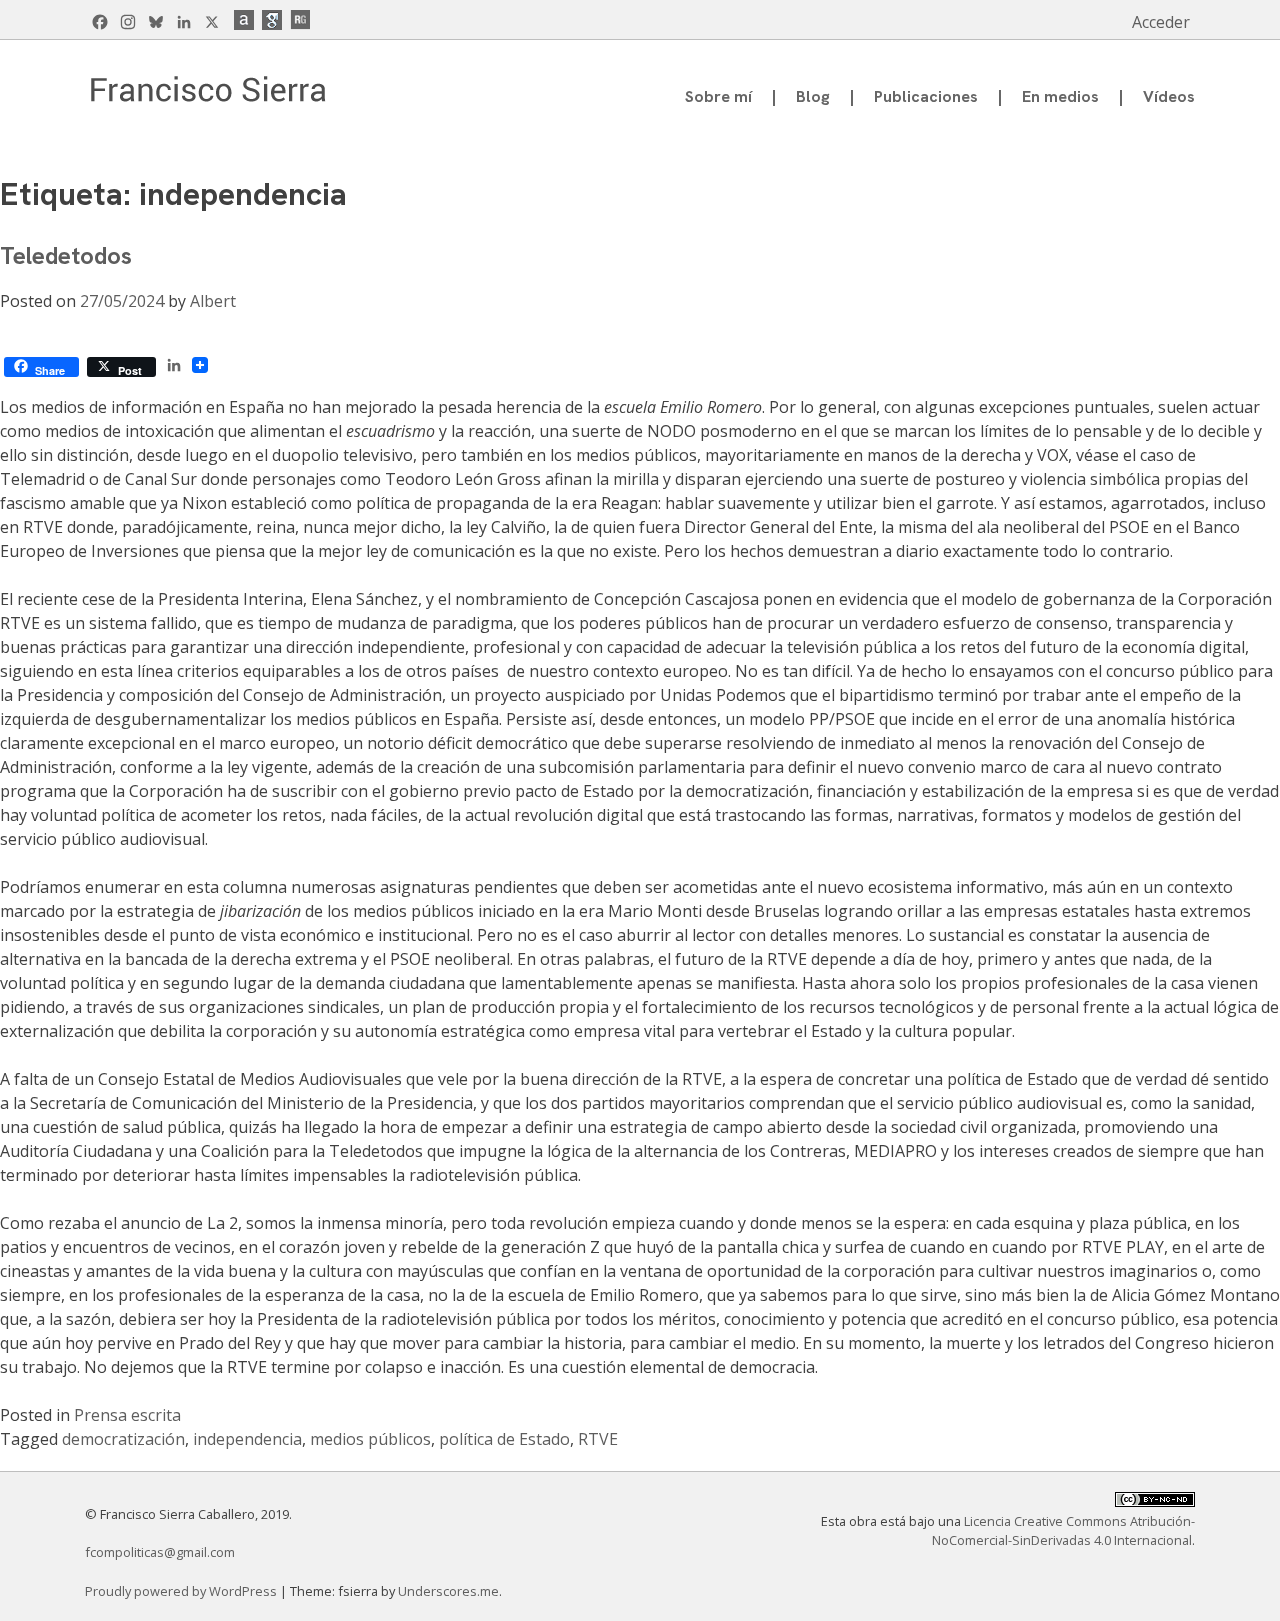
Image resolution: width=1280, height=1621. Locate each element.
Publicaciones (926, 96)
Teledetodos (66, 255)
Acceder (1161, 22)
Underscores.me (448, 1591)
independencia (247, 1439)
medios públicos (370, 1439)
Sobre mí (718, 96)
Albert (213, 301)
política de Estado (504, 1439)
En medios (1060, 96)
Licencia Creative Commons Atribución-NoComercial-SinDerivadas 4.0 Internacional (1063, 1530)
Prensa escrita (127, 1415)
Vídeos (1169, 96)
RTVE (598, 1439)
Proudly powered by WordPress (182, 1591)
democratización (123, 1439)
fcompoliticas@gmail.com (160, 1552)
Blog (813, 96)
